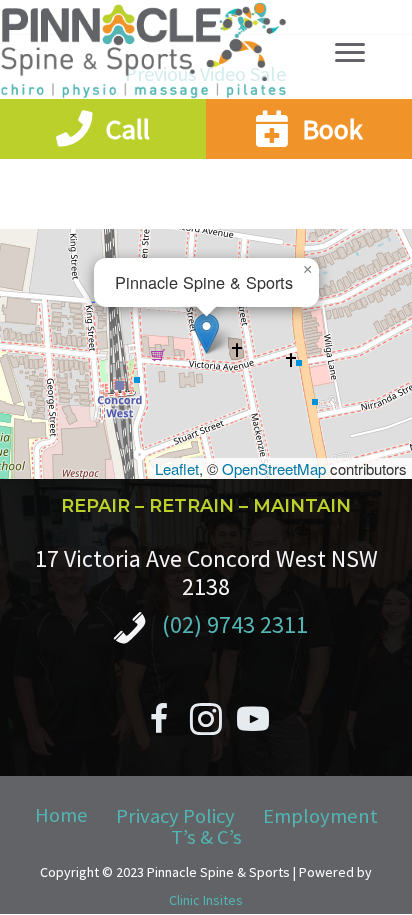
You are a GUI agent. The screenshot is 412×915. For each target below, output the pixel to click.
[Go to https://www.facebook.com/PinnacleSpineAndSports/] (159, 722)
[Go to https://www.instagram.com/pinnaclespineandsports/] (206, 722)
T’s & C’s (206, 837)
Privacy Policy (175, 816)
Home (61, 815)
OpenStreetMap (274, 468)
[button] (206, 333)
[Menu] (350, 53)
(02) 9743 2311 (235, 624)
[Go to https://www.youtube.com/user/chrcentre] (253, 722)
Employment (320, 816)
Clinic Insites (206, 900)
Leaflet (177, 468)
